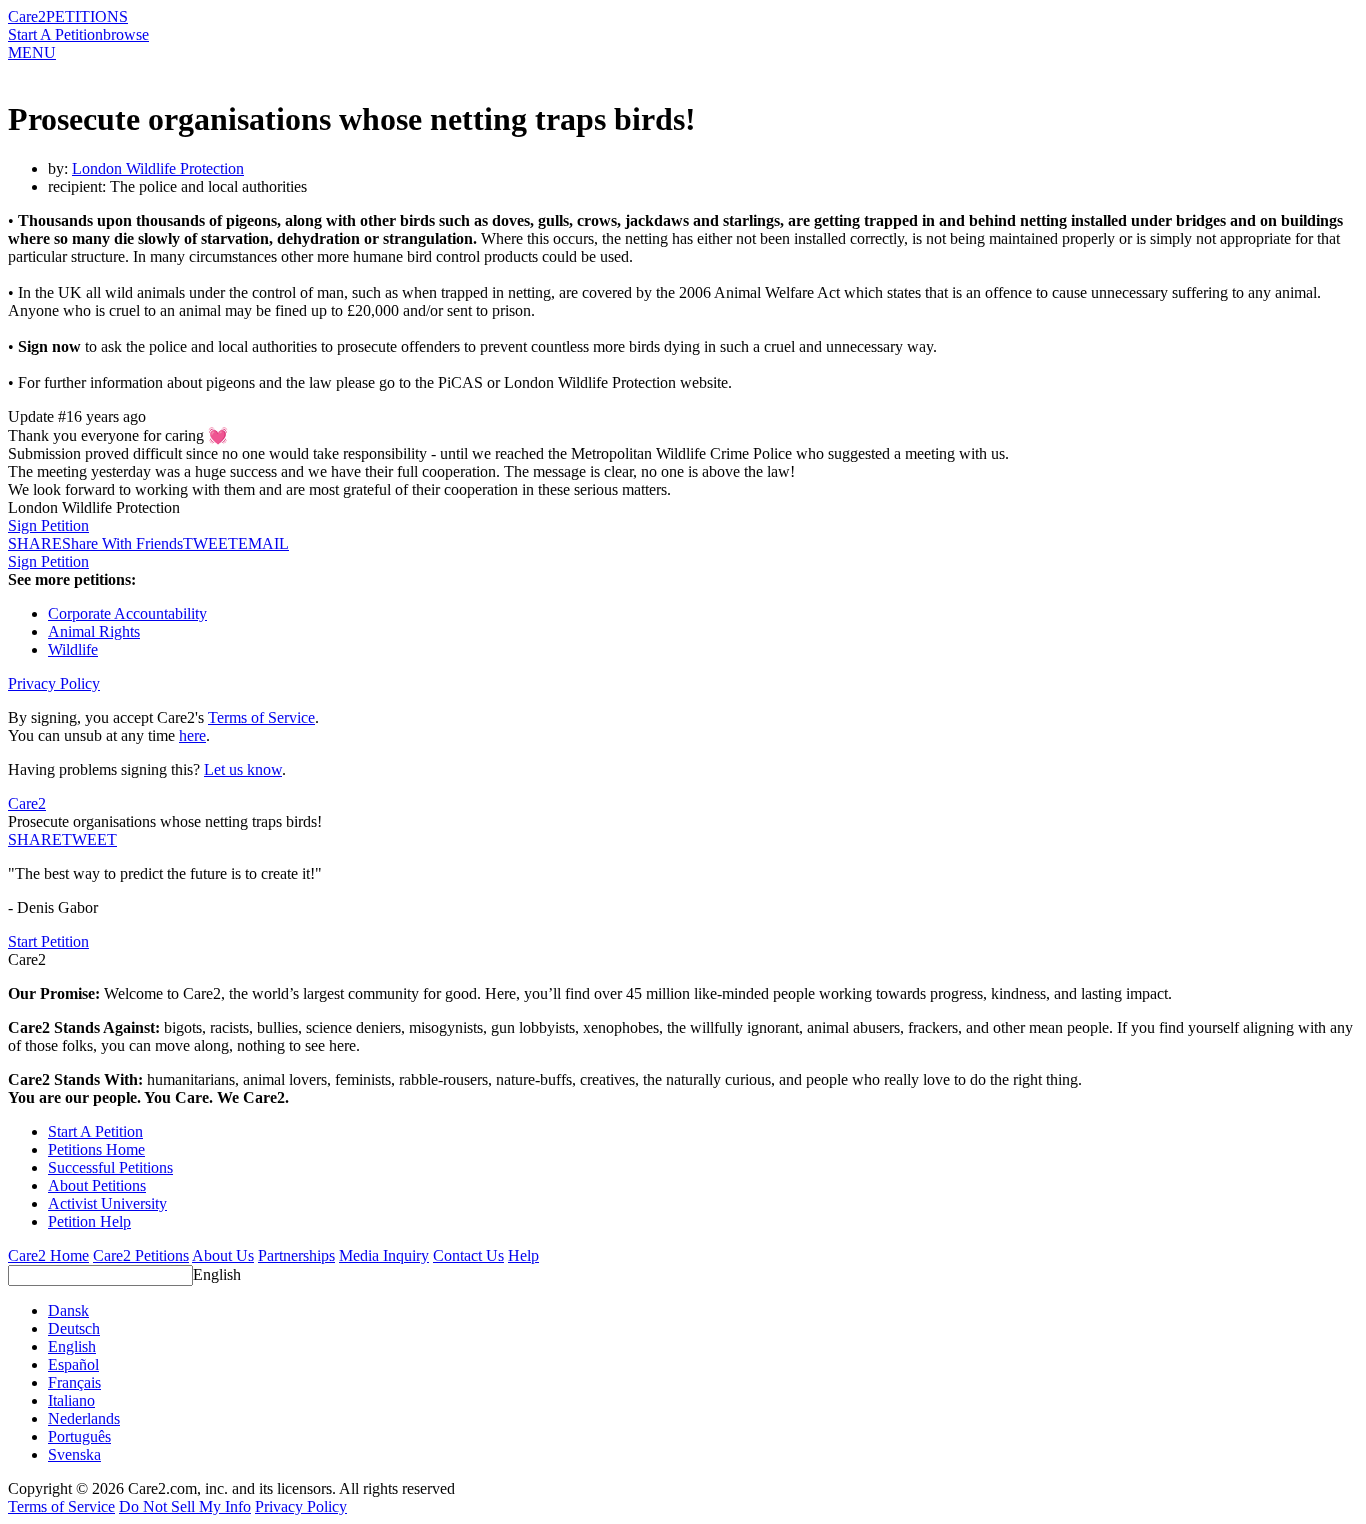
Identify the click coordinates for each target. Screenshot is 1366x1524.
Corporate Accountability (127, 613)
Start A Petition (55, 34)
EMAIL (263, 543)
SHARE (35, 839)
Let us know (243, 769)
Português (79, 1436)
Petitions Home (96, 1149)
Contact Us (468, 1255)
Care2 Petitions (141, 1255)
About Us (223, 1255)
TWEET (210, 543)
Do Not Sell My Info (185, 1506)
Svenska (74, 1454)
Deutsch (74, 1328)
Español (73, 1364)
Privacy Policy (54, 683)
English (217, 1274)
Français (74, 1382)
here (192, 735)
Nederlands (84, 1418)
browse (126, 34)
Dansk (68, 1310)
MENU (32, 52)
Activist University (107, 1203)
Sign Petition (48, 525)
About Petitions (97, 1185)
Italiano (71, 1400)
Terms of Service (261, 717)
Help (523, 1255)
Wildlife (73, 649)
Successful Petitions (110, 1167)
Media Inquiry (384, 1255)
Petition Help (89, 1221)
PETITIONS (87, 16)
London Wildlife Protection (158, 168)
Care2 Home (48, 1255)
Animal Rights (94, 631)
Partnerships (296, 1255)
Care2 (27, 16)
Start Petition (48, 941)
